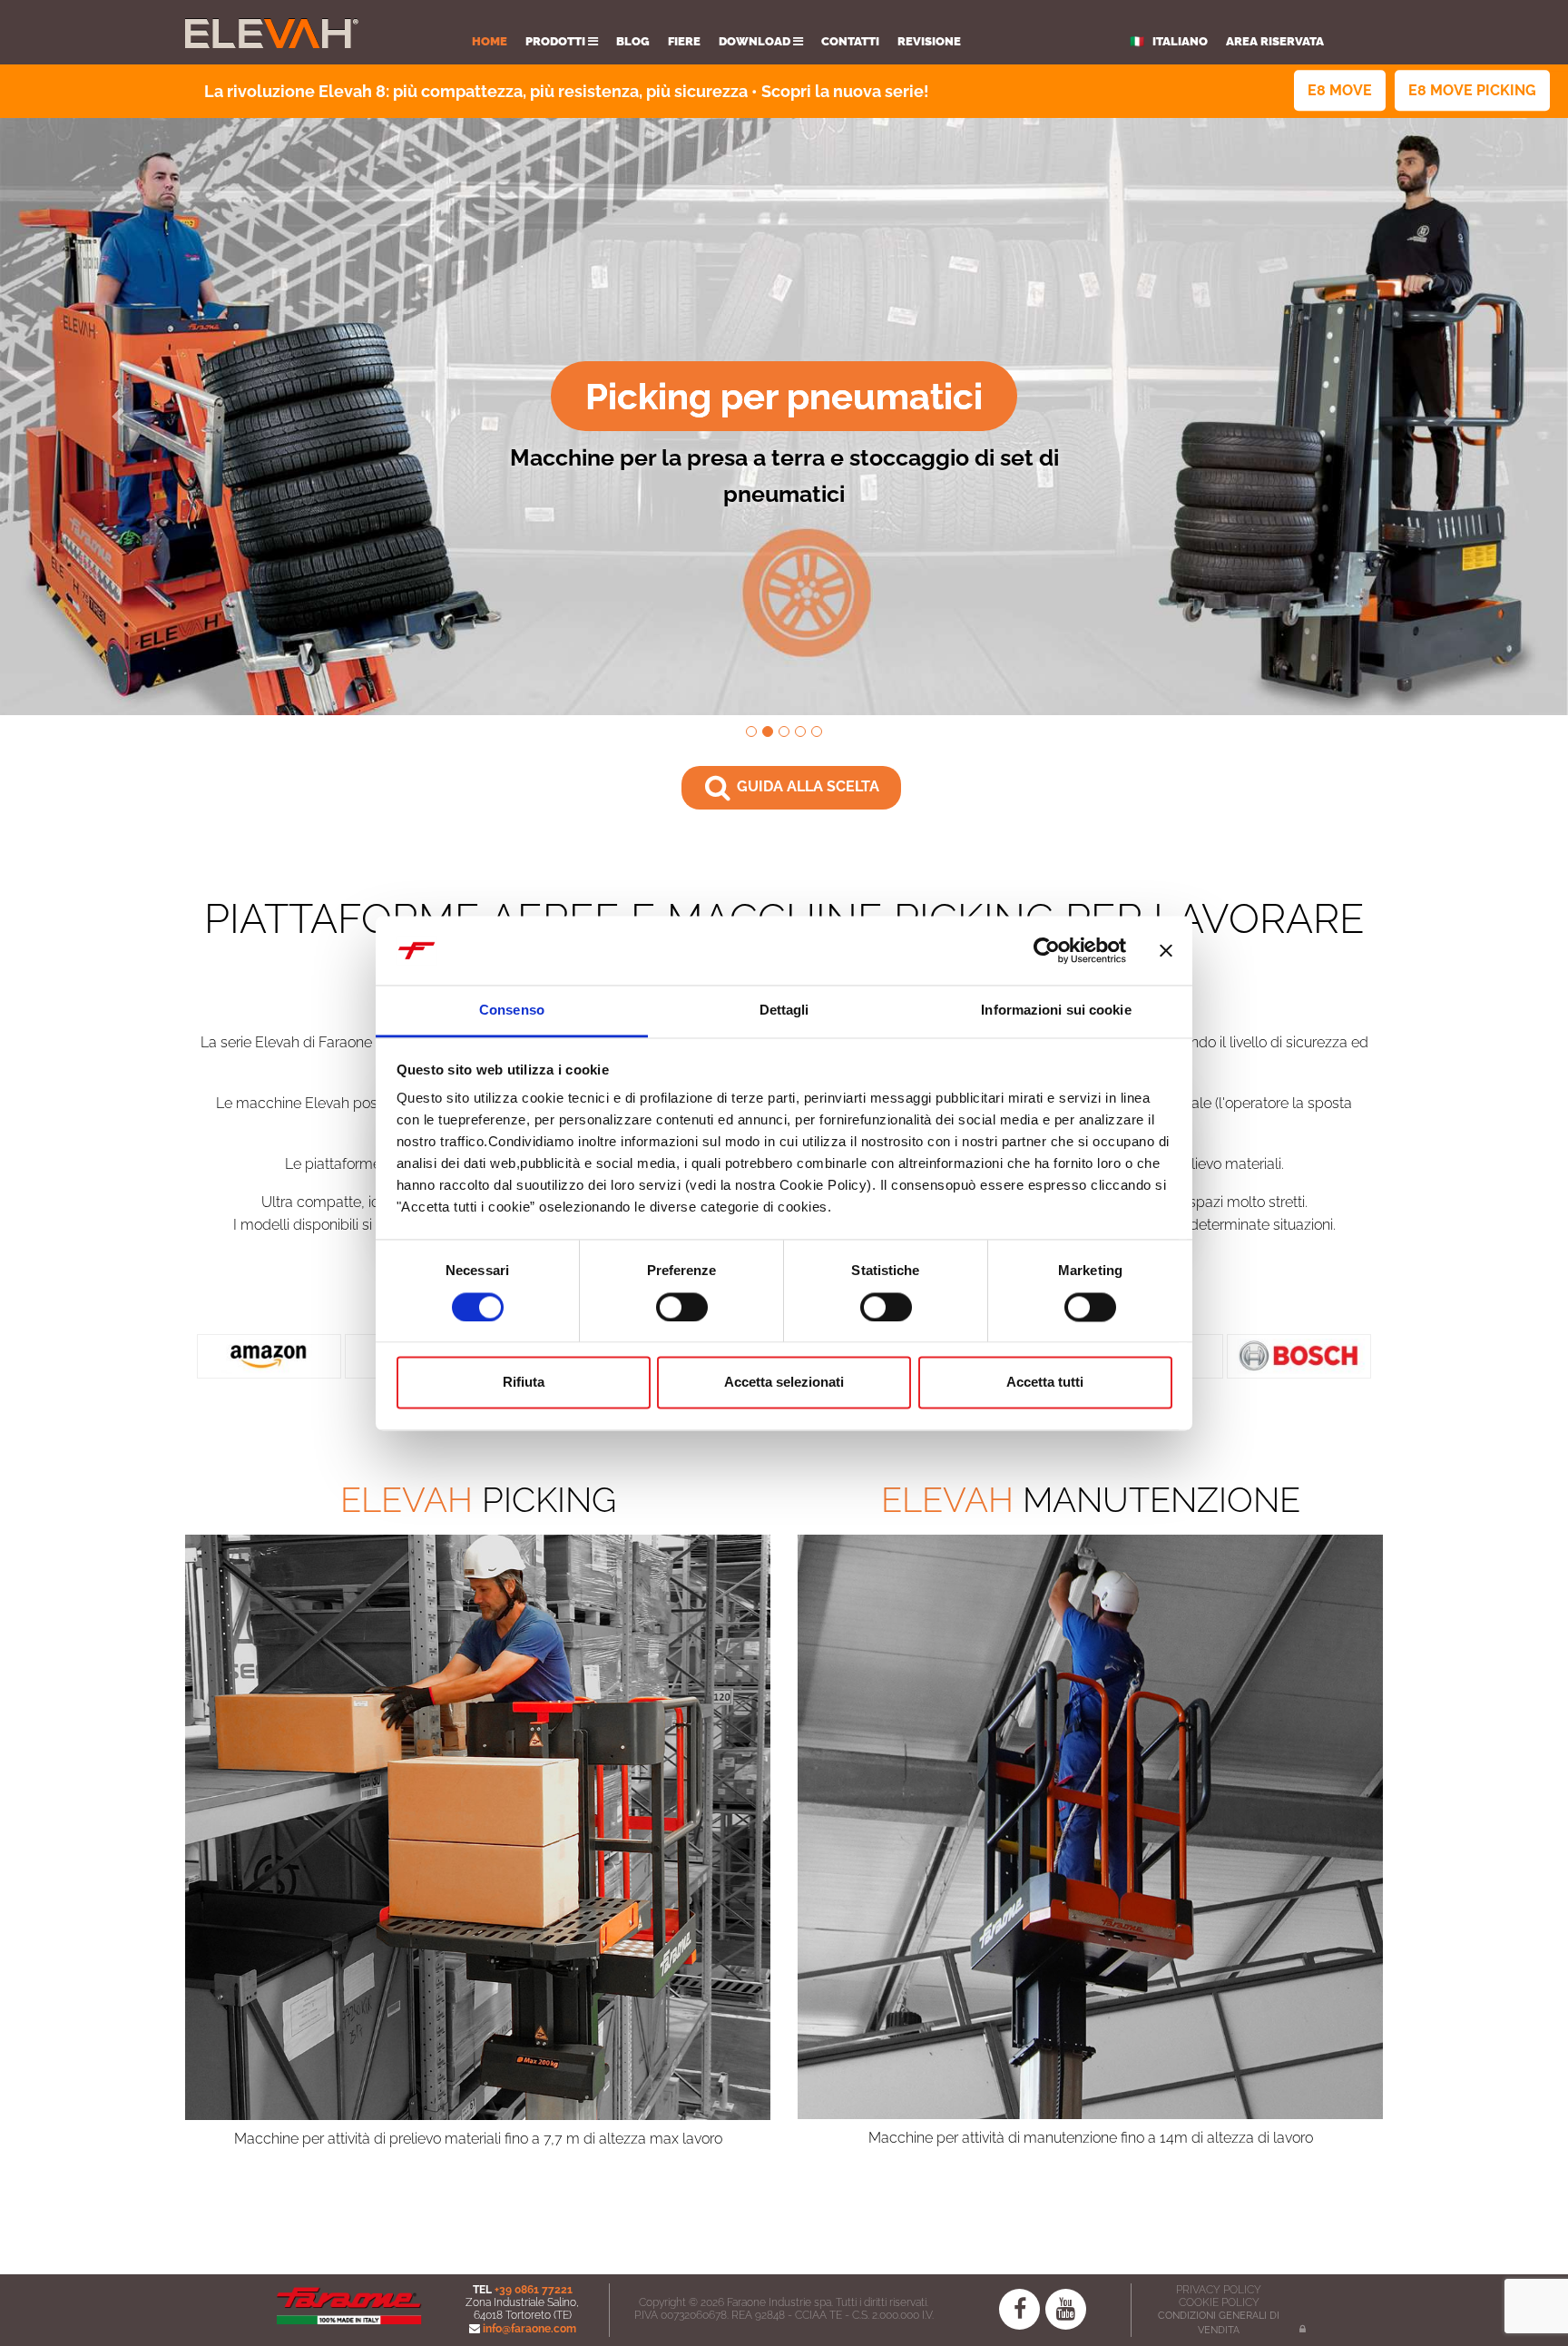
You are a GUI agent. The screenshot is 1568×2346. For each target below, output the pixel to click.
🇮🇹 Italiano (1169, 41)
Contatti (850, 41)
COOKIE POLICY (1219, 2302)
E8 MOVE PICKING (1472, 90)
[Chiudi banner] (1166, 950)
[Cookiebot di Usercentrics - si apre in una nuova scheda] (1047, 950)
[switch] (682, 1307)
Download (756, 41)
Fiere (684, 41)
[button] (118, 417)
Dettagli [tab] (784, 1011)
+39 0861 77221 (534, 2290)
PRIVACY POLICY (1219, 2290)
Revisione (929, 41)
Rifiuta (524, 1383)
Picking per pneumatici (784, 396)
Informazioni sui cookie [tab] (1056, 1011)
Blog (633, 41)
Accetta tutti (1045, 1383)
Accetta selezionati (784, 1383)
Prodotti (557, 41)
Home (490, 41)
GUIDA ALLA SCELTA (806, 786)
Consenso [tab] (512, 1011)
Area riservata (1275, 41)
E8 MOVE (1340, 90)
